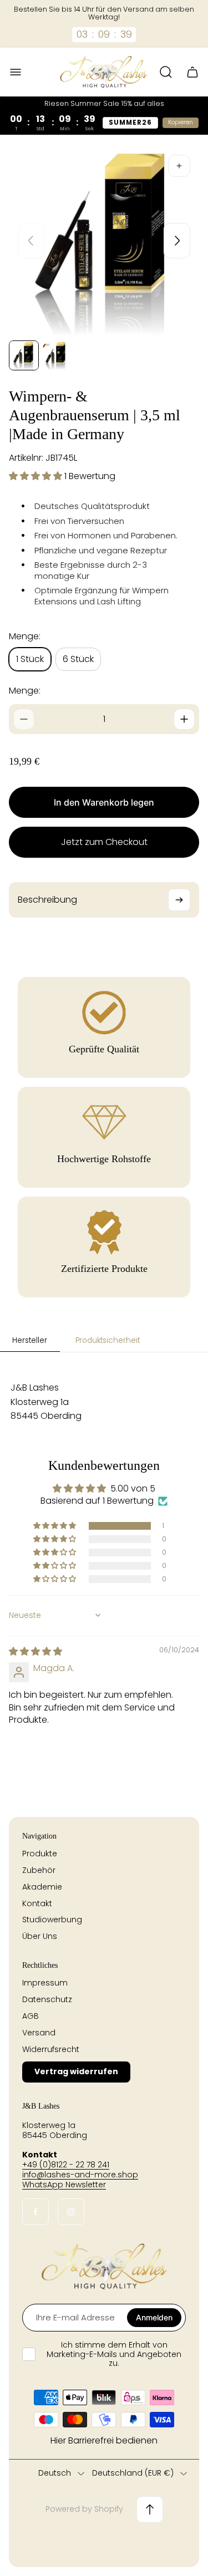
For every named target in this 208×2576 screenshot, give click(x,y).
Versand (39, 2033)
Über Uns (40, 1936)
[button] (37, 476)
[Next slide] (177, 241)
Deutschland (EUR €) (133, 2473)
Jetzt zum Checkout (104, 842)
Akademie (42, 1887)
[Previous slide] (31, 241)
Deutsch (55, 2473)
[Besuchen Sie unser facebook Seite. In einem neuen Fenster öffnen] (35, 2212)
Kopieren (181, 122)
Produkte (40, 1854)
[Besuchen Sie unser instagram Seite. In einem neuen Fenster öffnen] (71, 2212)
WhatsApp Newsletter (64, 2185)
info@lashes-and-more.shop (80, 2175)
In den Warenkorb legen (104, 802)
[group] (24, 355)
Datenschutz (47, 1999)
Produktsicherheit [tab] (108, 1340)
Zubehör (39, 1870)
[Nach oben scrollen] (150, 2509)
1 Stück (30, 659)
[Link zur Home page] (104, 2267)
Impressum (45, 1983)
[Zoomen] (179, 166)
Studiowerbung (52, 1920)
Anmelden (154, 2317)
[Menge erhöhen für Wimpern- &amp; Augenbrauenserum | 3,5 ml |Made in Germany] (184, 719)
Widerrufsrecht (51, 2049)
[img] (35, 1651)
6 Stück (78, 659)
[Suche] (166, 72)
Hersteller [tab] (30, 1340)
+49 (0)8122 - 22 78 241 (66, 2165)
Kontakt (37, 1903)
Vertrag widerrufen (76, 2071)
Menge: (25, 691)
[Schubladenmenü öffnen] (16, 72)
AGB (31, 2016)
